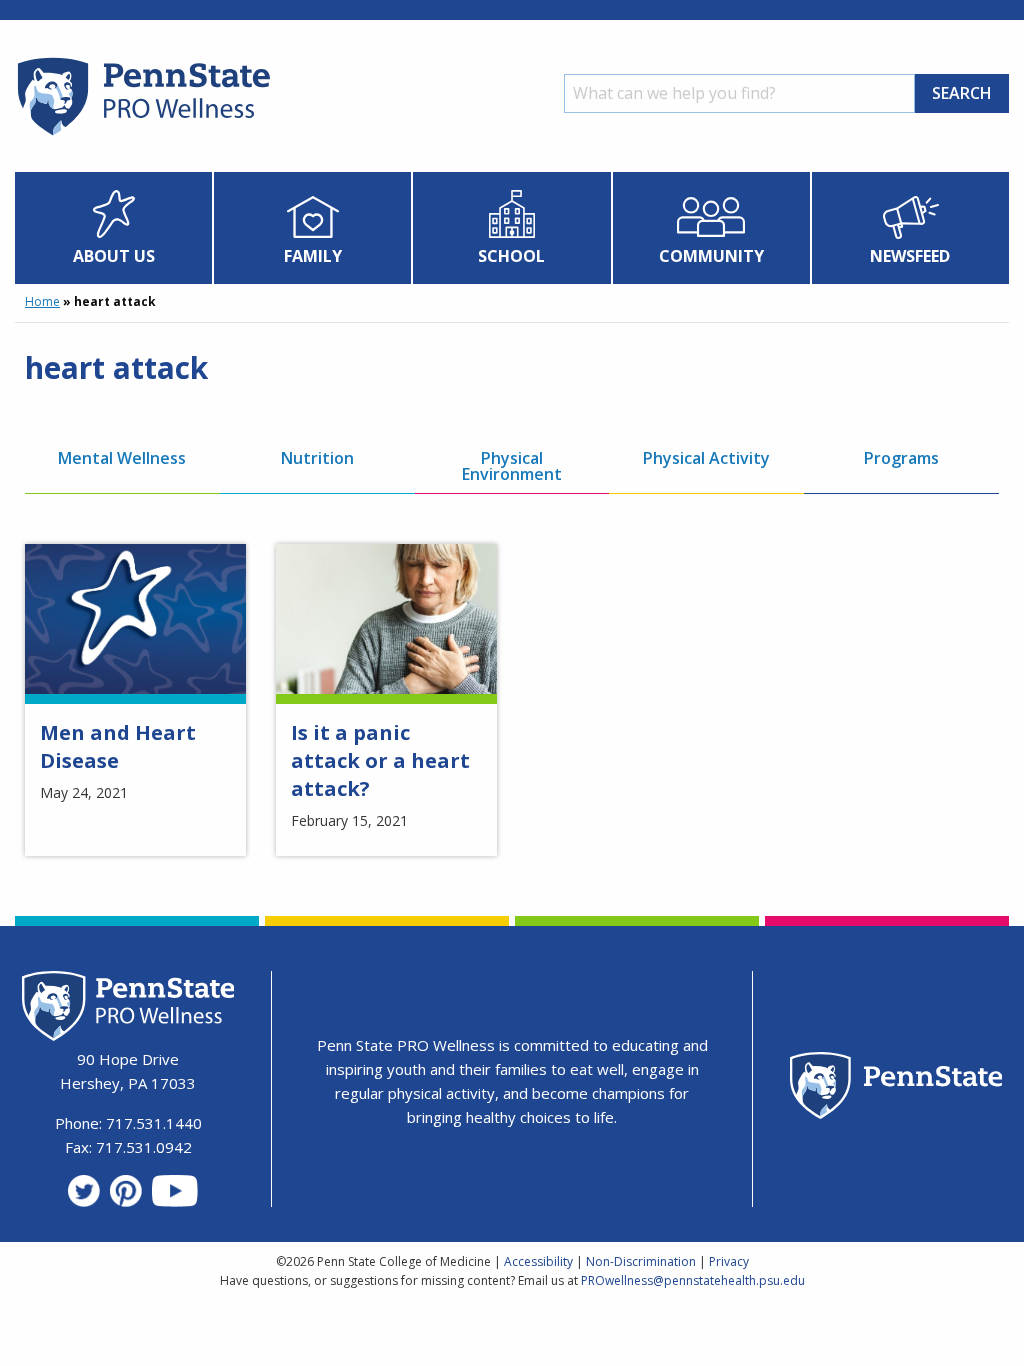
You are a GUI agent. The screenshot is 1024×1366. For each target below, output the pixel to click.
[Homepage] (142, 135)
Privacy (729, 1261)
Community (711, 256)
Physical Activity (706, 458)
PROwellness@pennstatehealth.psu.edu (693, 1280)
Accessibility (538, 1261)
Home (42, 301)
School (511, 256)
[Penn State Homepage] (896, 1088)
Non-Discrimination (641, 1261)
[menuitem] (114, 228)
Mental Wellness (122, 458)
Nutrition (317, 458)
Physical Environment (512, 466)
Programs (901, 458)
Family (313, 256)
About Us (114, 256)
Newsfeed (910, 256)
